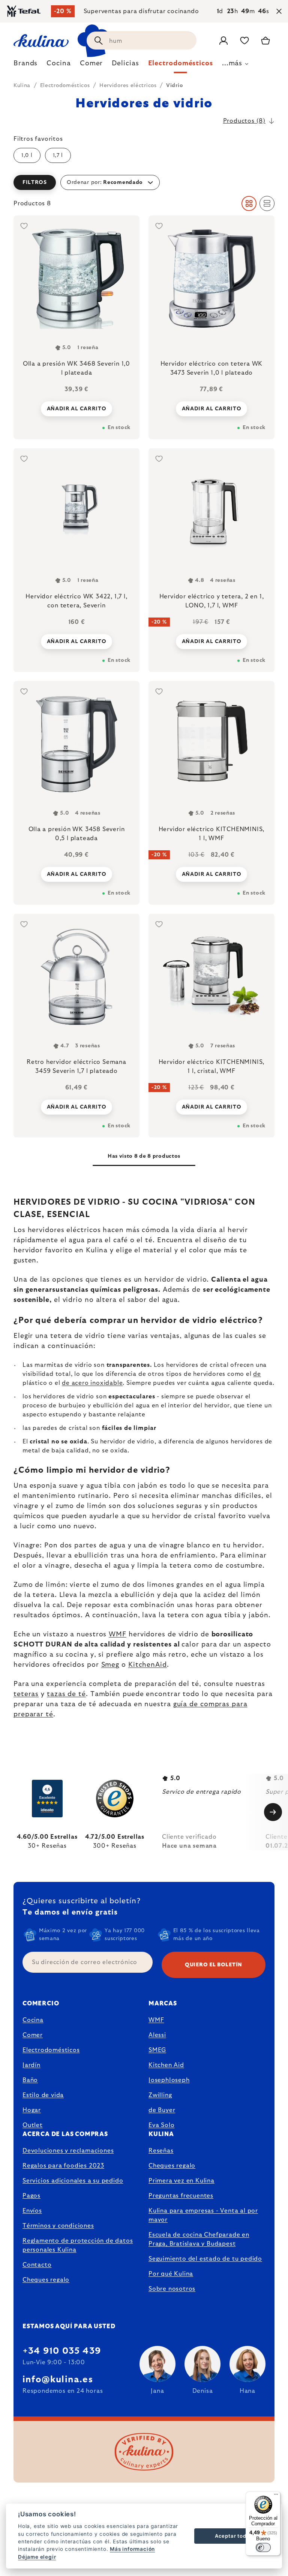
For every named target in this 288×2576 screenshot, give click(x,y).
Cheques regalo (46, 2280)
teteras (26, 1694)
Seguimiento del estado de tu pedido (205, 2259)
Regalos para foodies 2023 (63, 2166)
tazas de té (66, 1694)
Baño (30, 2080)
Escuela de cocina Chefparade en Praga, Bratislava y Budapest (199, 2239)
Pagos (31, 2196)
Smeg (110, 1665)
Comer (33, 2035)
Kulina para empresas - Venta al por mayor (203, 2215)
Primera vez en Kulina (181, 2181)
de (257, 1374)
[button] (144, 182)
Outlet (33, 2125)
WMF (118, 1634)
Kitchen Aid (166, 2065)
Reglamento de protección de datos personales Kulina (78, 2245)
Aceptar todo (232, 2536)
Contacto (37, 2265)
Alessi (157, 2035)
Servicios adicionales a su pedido (73, 2181)
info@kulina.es (58, 2380)
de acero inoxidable (92, 1383)
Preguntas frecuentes (181, 2196)
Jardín (31, 2065)
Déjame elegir (37, 2557)
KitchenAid (148, 1665)
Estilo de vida (43, 2095)
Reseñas (161, 2151)
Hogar (32, 2110)
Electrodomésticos (51, 2050)
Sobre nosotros (172, 2289)
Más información (132, 2549)
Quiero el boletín (214, 1965)
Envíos (32, 2211)
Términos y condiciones (58, 2226)
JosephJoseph (169, 2080)
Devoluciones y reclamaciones (68, 2151)
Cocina (33, 2020)
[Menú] (276, 2496)
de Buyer (162, 2110)
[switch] (263, 2547)
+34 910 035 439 (62, 2351)
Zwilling (160, 2095)
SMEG (157, 2050)
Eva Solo (161, 2125)
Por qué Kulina (171, 2274)
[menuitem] (25, 65)
